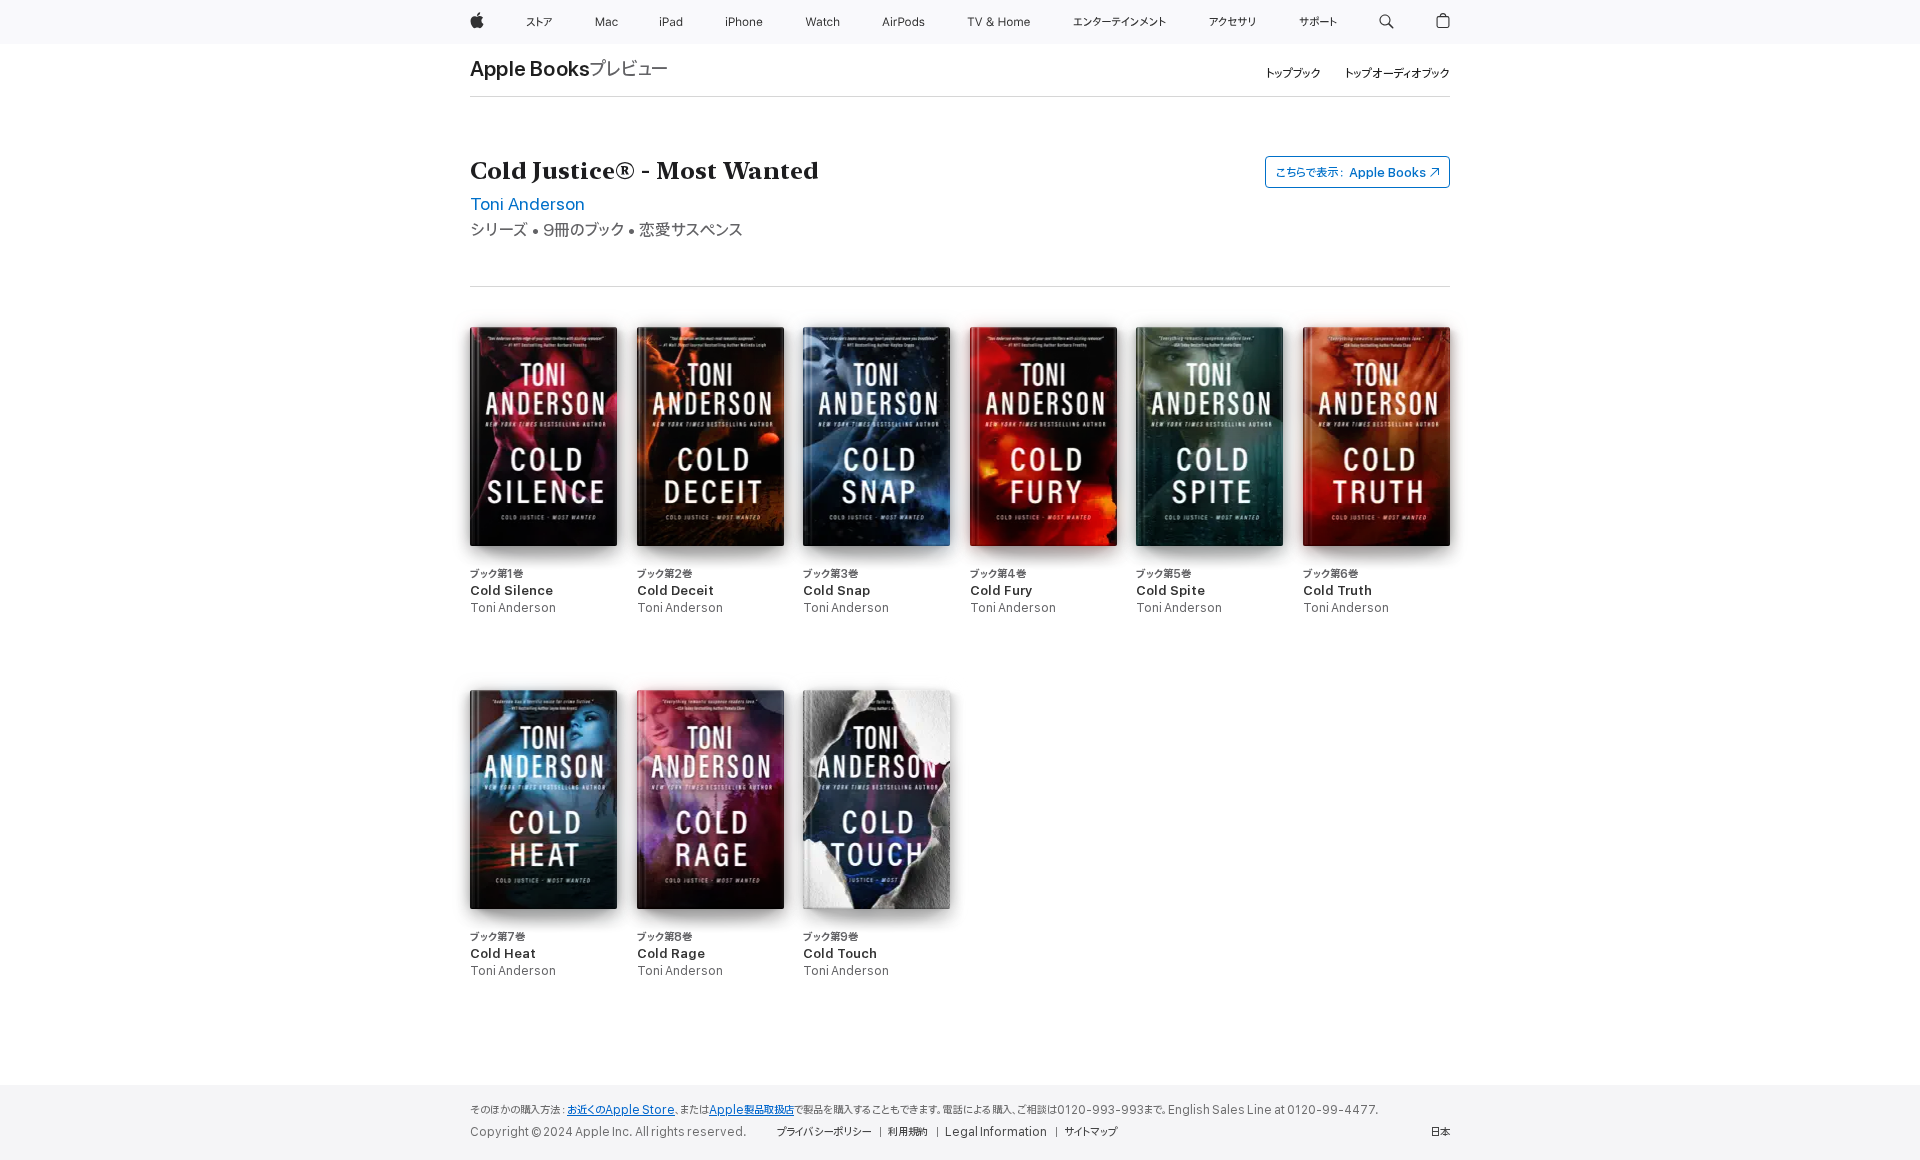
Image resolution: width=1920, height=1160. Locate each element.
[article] (543, 508)
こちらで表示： (1351, 172)
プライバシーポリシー (824, 1132)
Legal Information (996, 1132)
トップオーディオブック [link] (1397, 73)
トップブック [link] (1293, 73)
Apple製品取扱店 (751, 1110)
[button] (1386, 22)
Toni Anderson (527, 204)
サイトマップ (1090, 1132)
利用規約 (908, 1132)
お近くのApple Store (621, 1110)
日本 (1440, 1132)
